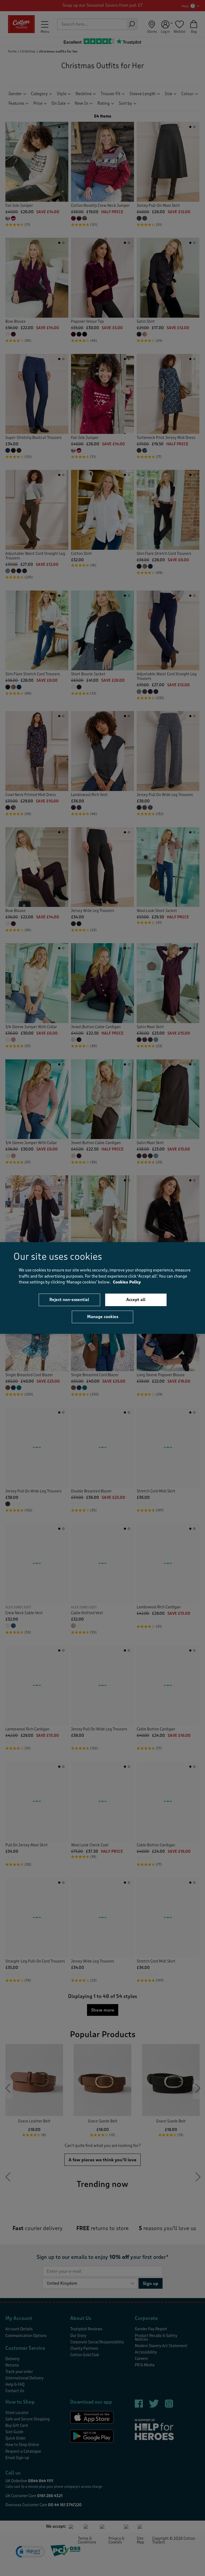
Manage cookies (103, 1317)
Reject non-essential (69, 1299)
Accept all (136, 1299)
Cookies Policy (127, 1282)
